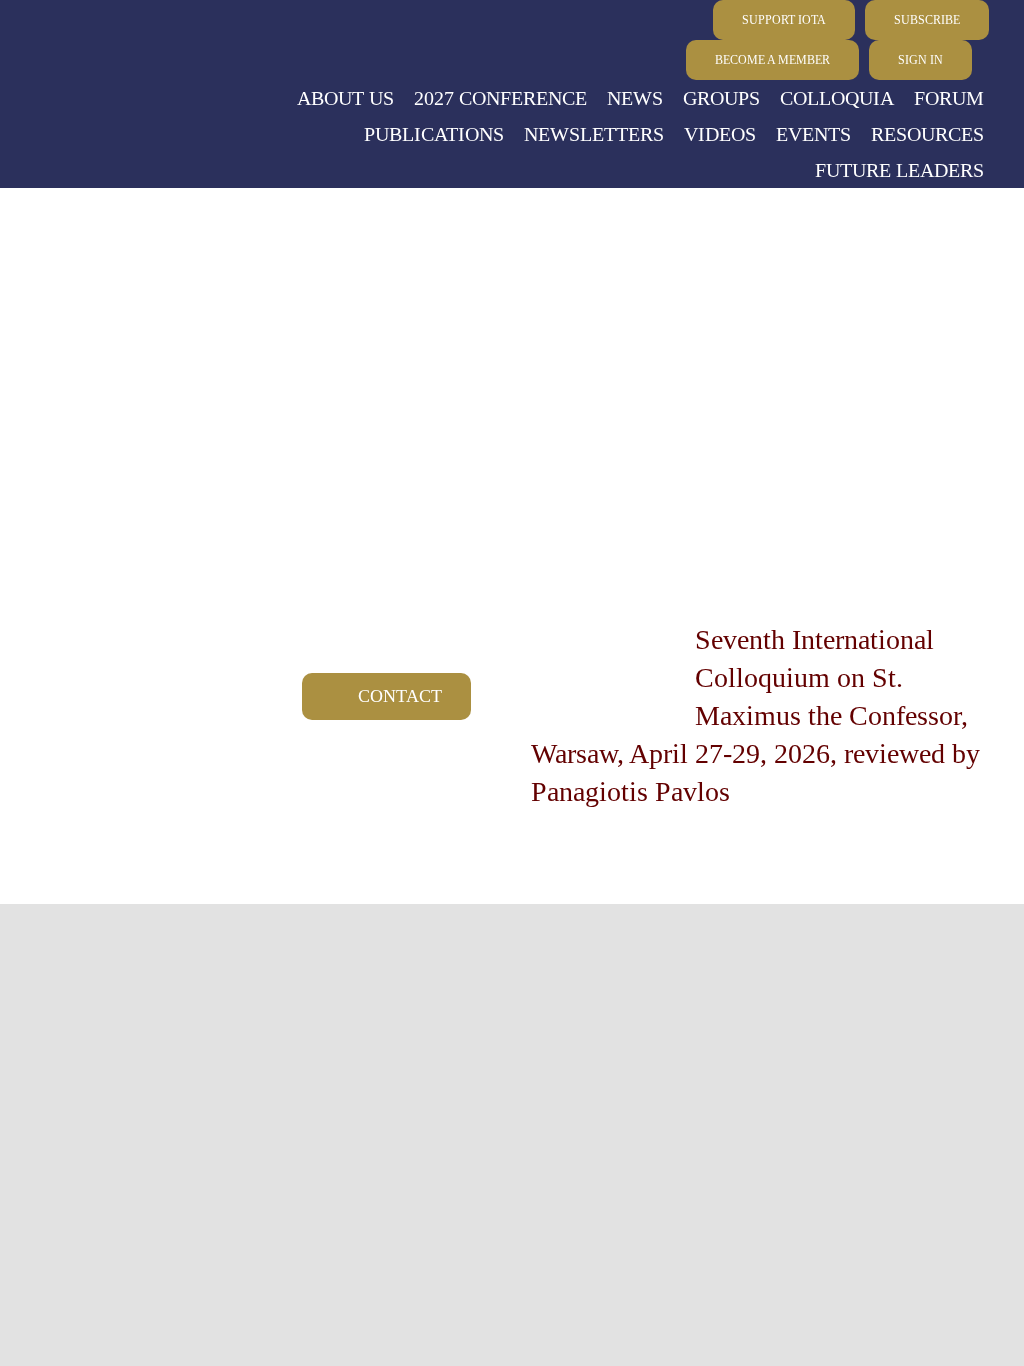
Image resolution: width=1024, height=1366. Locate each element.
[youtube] (38, 41)
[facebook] (74, 41)
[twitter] (110, 41)
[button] (986, 60)
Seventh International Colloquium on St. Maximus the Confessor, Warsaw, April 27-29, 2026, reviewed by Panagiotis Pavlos (755, 715)
